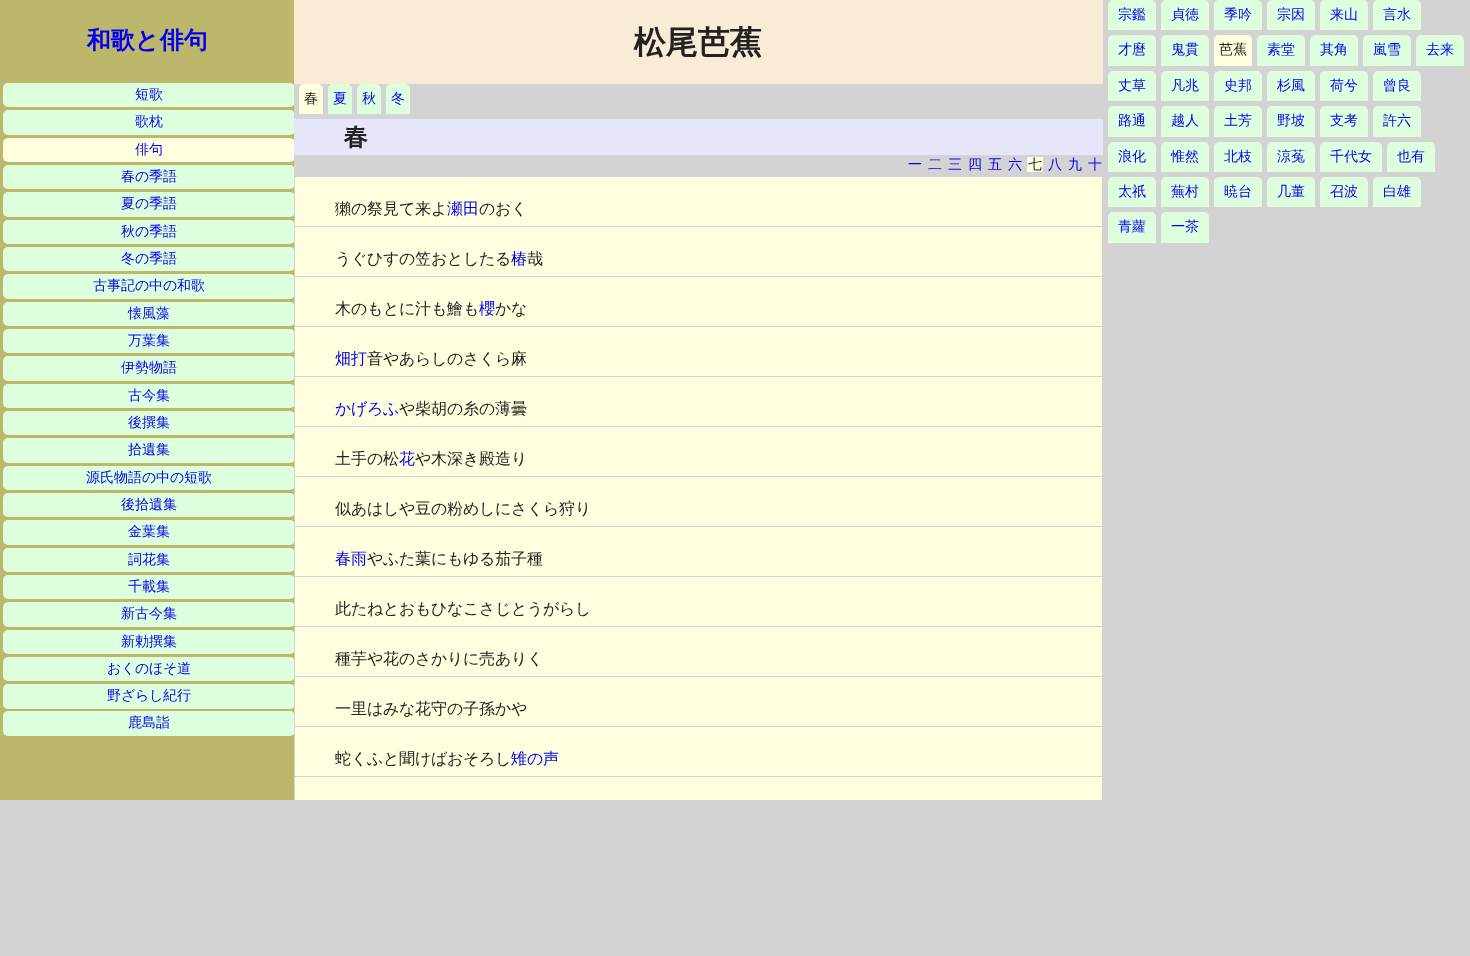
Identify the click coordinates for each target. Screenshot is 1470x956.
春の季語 (149, 176)
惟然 (1185, 156)
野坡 (1291, 120)
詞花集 (149, 559)
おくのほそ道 (149, 668)
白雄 (1397, 191)
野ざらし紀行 (149, 695)
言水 (1397, 14)
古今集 (149, 395)
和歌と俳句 (147, 40)
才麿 (1132, 49)
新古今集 (149, 613)
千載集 (149, 586)
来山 (1344, 14)
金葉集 (149, 531)
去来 (1440, 49)
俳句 (149, 149)
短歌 (149, 94)
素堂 (1281, 49)
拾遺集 (149, 449)
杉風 (1291, 85)
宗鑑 (1132, 14)
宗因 (1291, 14)
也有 (1411, 156)
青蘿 (1132, 226)
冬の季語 (149, 258)
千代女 (1351, 156)
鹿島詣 (149, 722)
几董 (1291, 191)
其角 (1334, 49)
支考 (1344, 120)
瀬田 (463, 208)
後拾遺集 (149, 504)
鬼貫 (1185, 49)
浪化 (1132, 156)
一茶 (1185, 226)
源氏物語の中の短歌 (149, 477)
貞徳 (1185, 14)
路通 (1132, 120)
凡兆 (1185, 85)
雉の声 (535, 758)
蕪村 (1185, 191)
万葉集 (149, 340)
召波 (1344, 191)
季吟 (1238, 14)
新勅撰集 (149, 641)
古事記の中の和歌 (149, 285)
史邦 (1238, 85)
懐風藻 (149, 313)
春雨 (351, 558)
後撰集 (149, 422)
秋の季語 (149, 231)
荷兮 (1344, 85)
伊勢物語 (149, 367)
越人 (1185, 120)
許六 (1397, 120)
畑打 (351, 358)
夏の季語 (149, 203)
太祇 (1132, 191)
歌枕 (149, 121)
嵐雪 (1387, 49)
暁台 (1238, 191)
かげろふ (367, 408)
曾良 (1397, 85)
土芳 (1238, 120)
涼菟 (1291, 156)
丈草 (1132, 85)
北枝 (1238, 156)
